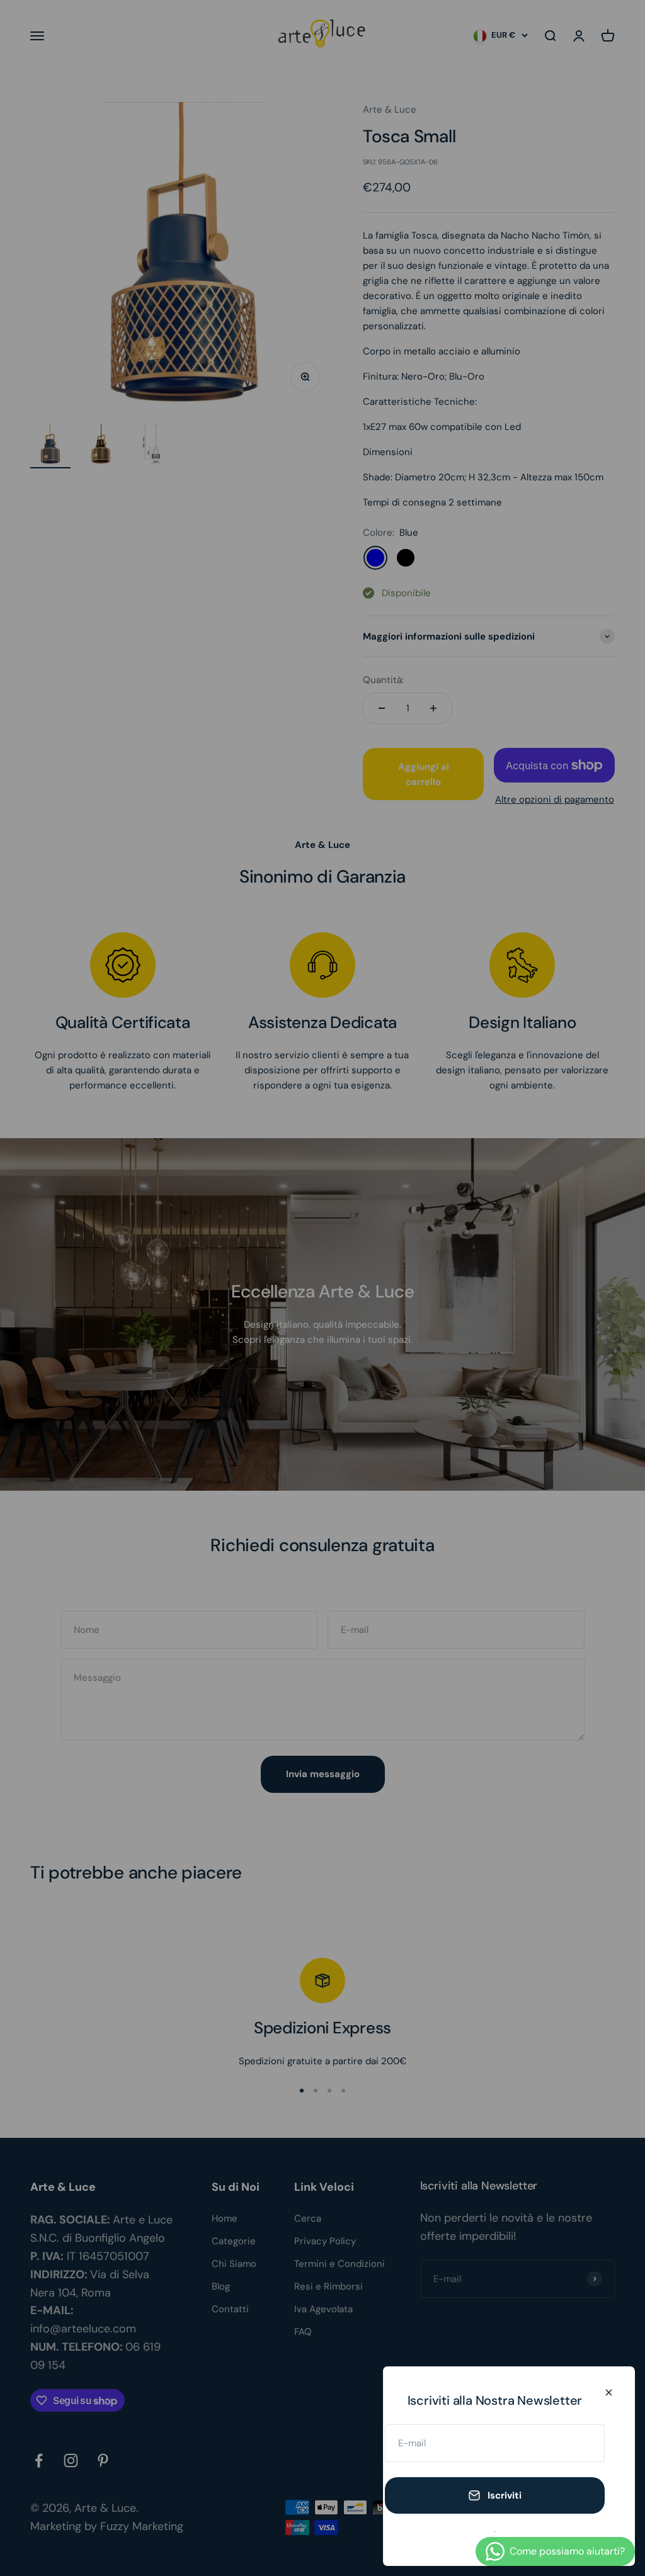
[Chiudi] (609, 2392)
